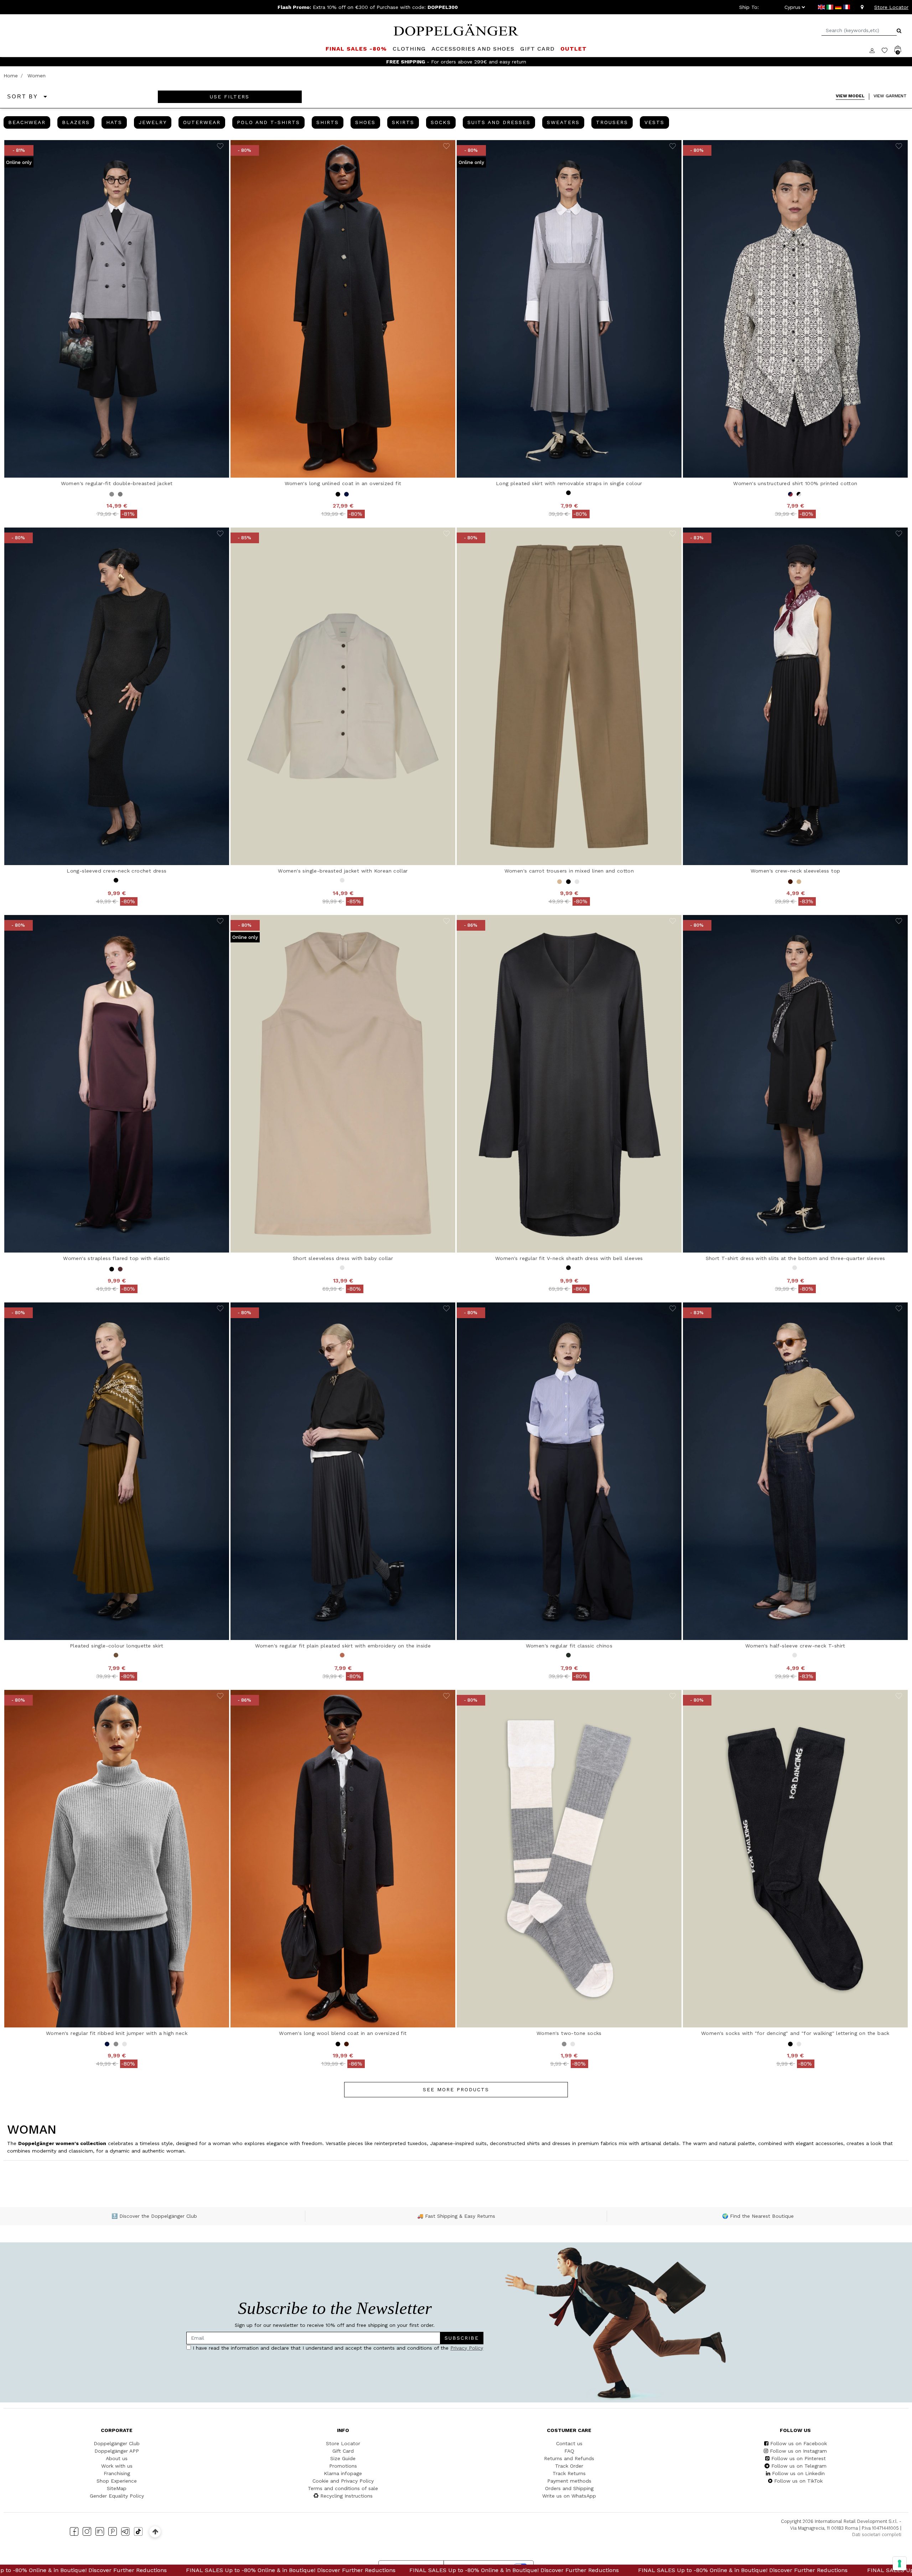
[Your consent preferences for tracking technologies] (900, 2564)
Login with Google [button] (388, 1349)
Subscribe (424, 1280)
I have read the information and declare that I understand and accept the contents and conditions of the (387, 1302)
